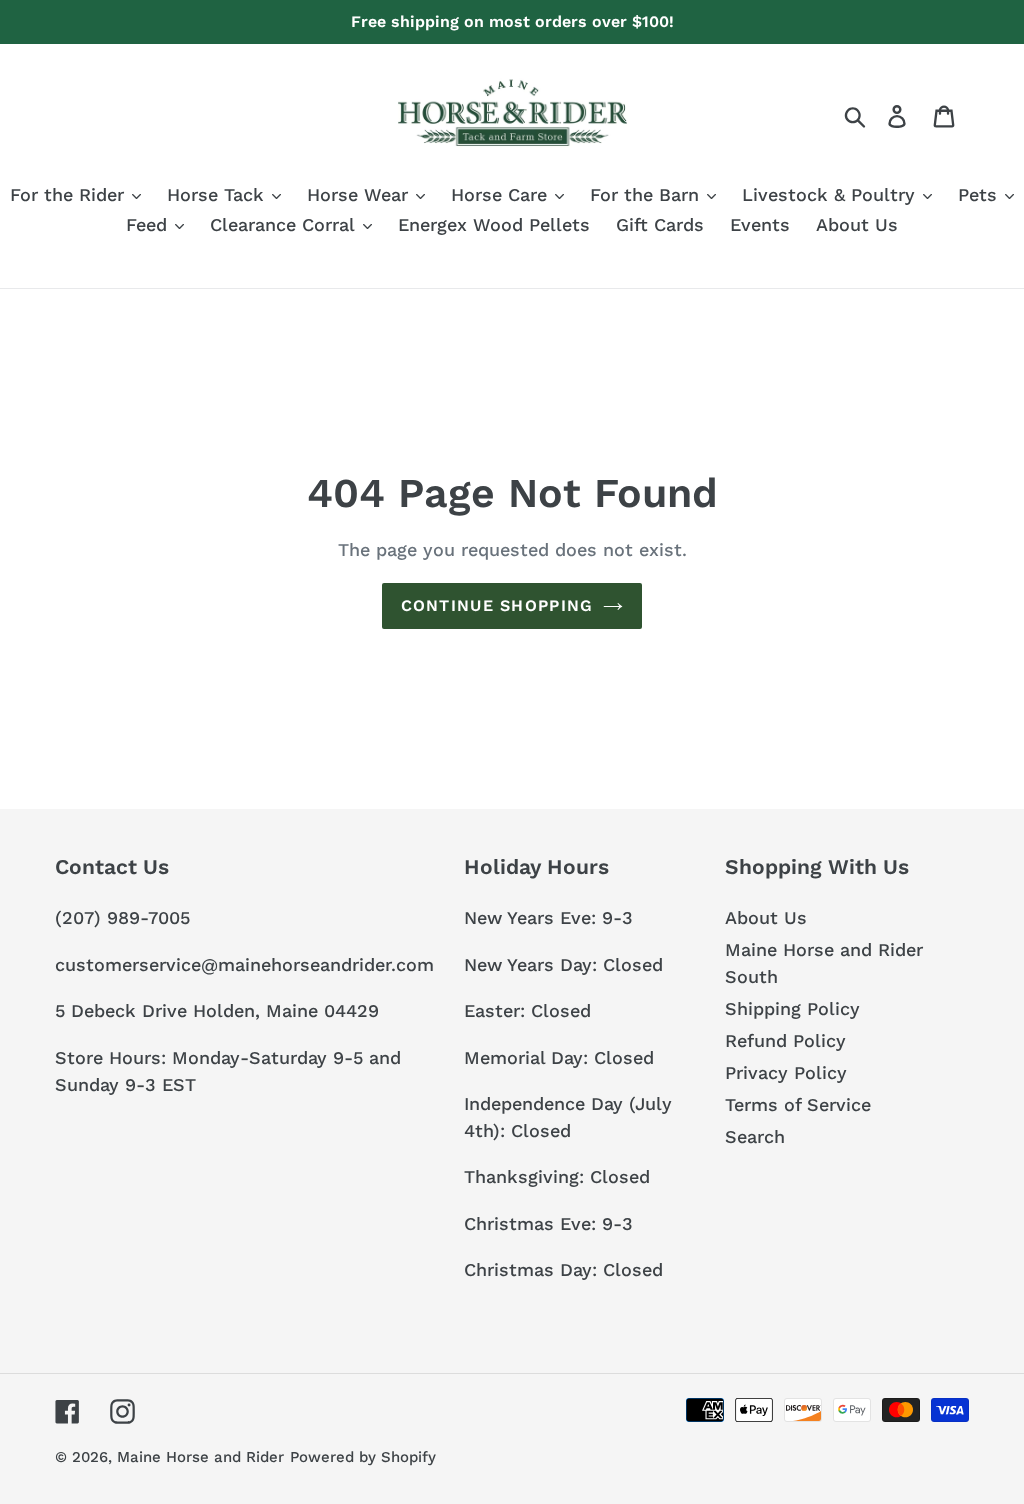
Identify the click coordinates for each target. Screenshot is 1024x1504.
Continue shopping (497, 605)
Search (755, 1136)
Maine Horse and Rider (200, 1457)
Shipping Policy (792, 1008)
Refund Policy (785, 1040)
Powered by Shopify (363, 1457)
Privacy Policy (786, 1072)
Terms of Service (798, 1104)
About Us (766, 917)
